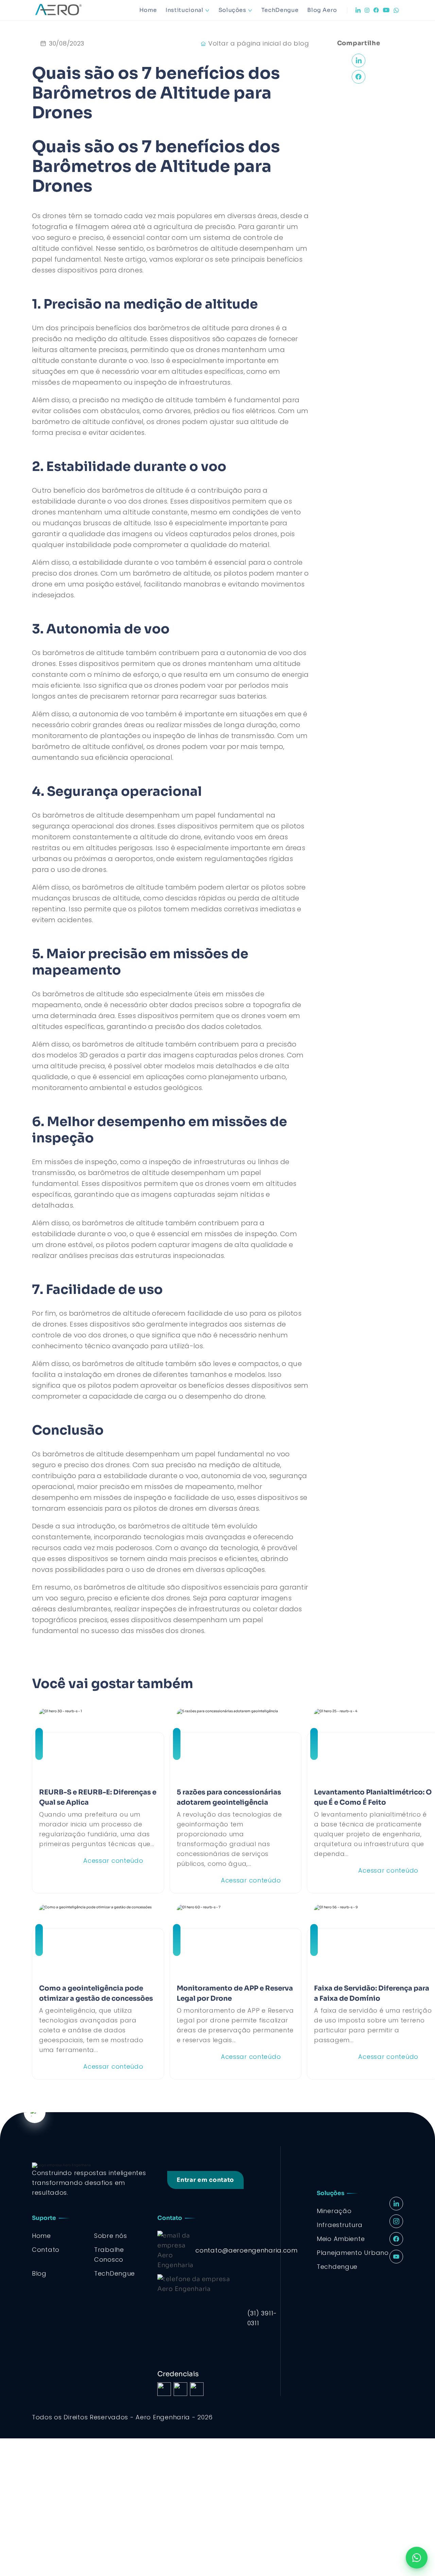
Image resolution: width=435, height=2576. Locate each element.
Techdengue (337, 2267)
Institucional (184, 10)
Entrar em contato (205, 2180)
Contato (46, 2250)
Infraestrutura (340, 2225)
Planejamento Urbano (353, 2253)
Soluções (232, 10)
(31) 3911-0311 (262, 2318)
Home (148, 10)
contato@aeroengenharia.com (247, 2250)
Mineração (334, 2211)
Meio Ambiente (341, 2239)
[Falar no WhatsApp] (417, 2558)
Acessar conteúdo (113, 1861)
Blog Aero (322, 10)
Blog (39, 2273)
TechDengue (280, 10)
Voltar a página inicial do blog (259, 43)
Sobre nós (110, 2236)
